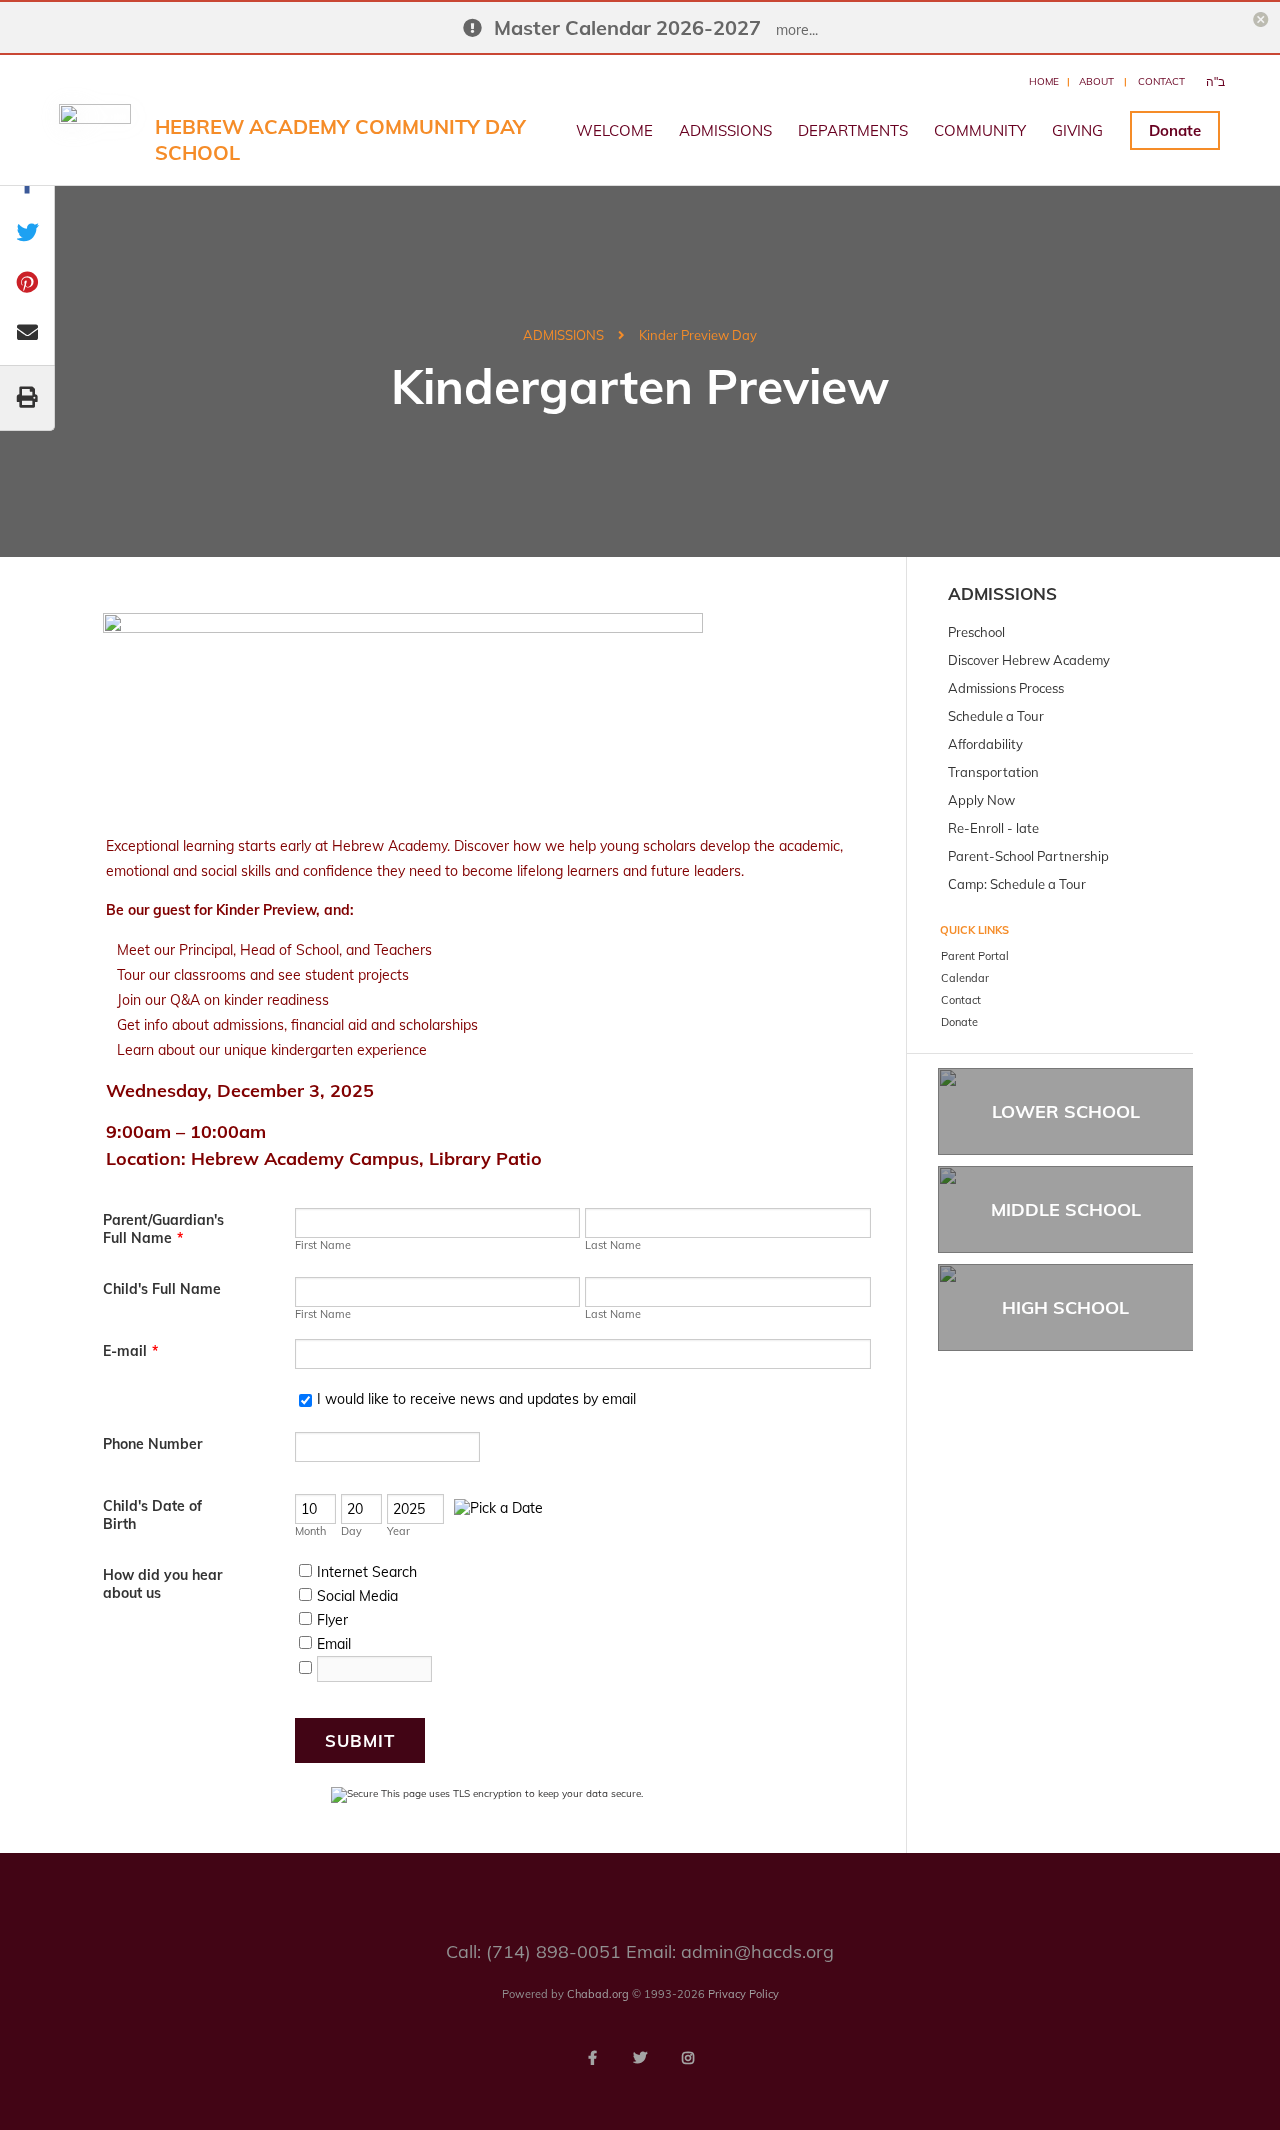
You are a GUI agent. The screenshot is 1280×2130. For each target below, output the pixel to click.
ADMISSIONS (725, 130)
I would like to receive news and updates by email (476, 1399)
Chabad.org (598, 1994)
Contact (1161, 81)
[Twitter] (640, 2058)
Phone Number (152, 1444)
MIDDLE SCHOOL (1066, 1209)
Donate (1175, 130)
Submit (360, 1740)
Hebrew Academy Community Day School (340, 139)
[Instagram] (688, 2058)
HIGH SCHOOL (1065, 1307)
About (1096, 81)
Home (1044, 81)
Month (310, 1531)
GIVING (1077, 130)
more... (797, 30)
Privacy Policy (743, 1994)
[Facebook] (592, 2058)
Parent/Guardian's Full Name (163, 1229)
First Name (323, 1245)
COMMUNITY (980, 130)
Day (351, 1531)
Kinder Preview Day (698, 335)
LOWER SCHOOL (1066, 1111)
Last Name (613, 1245)
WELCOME (614, 130)
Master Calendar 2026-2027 (627, 27)
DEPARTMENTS (853, 130)
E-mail (130, 1351)
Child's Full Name (162, 1289)
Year (398, 1531)
